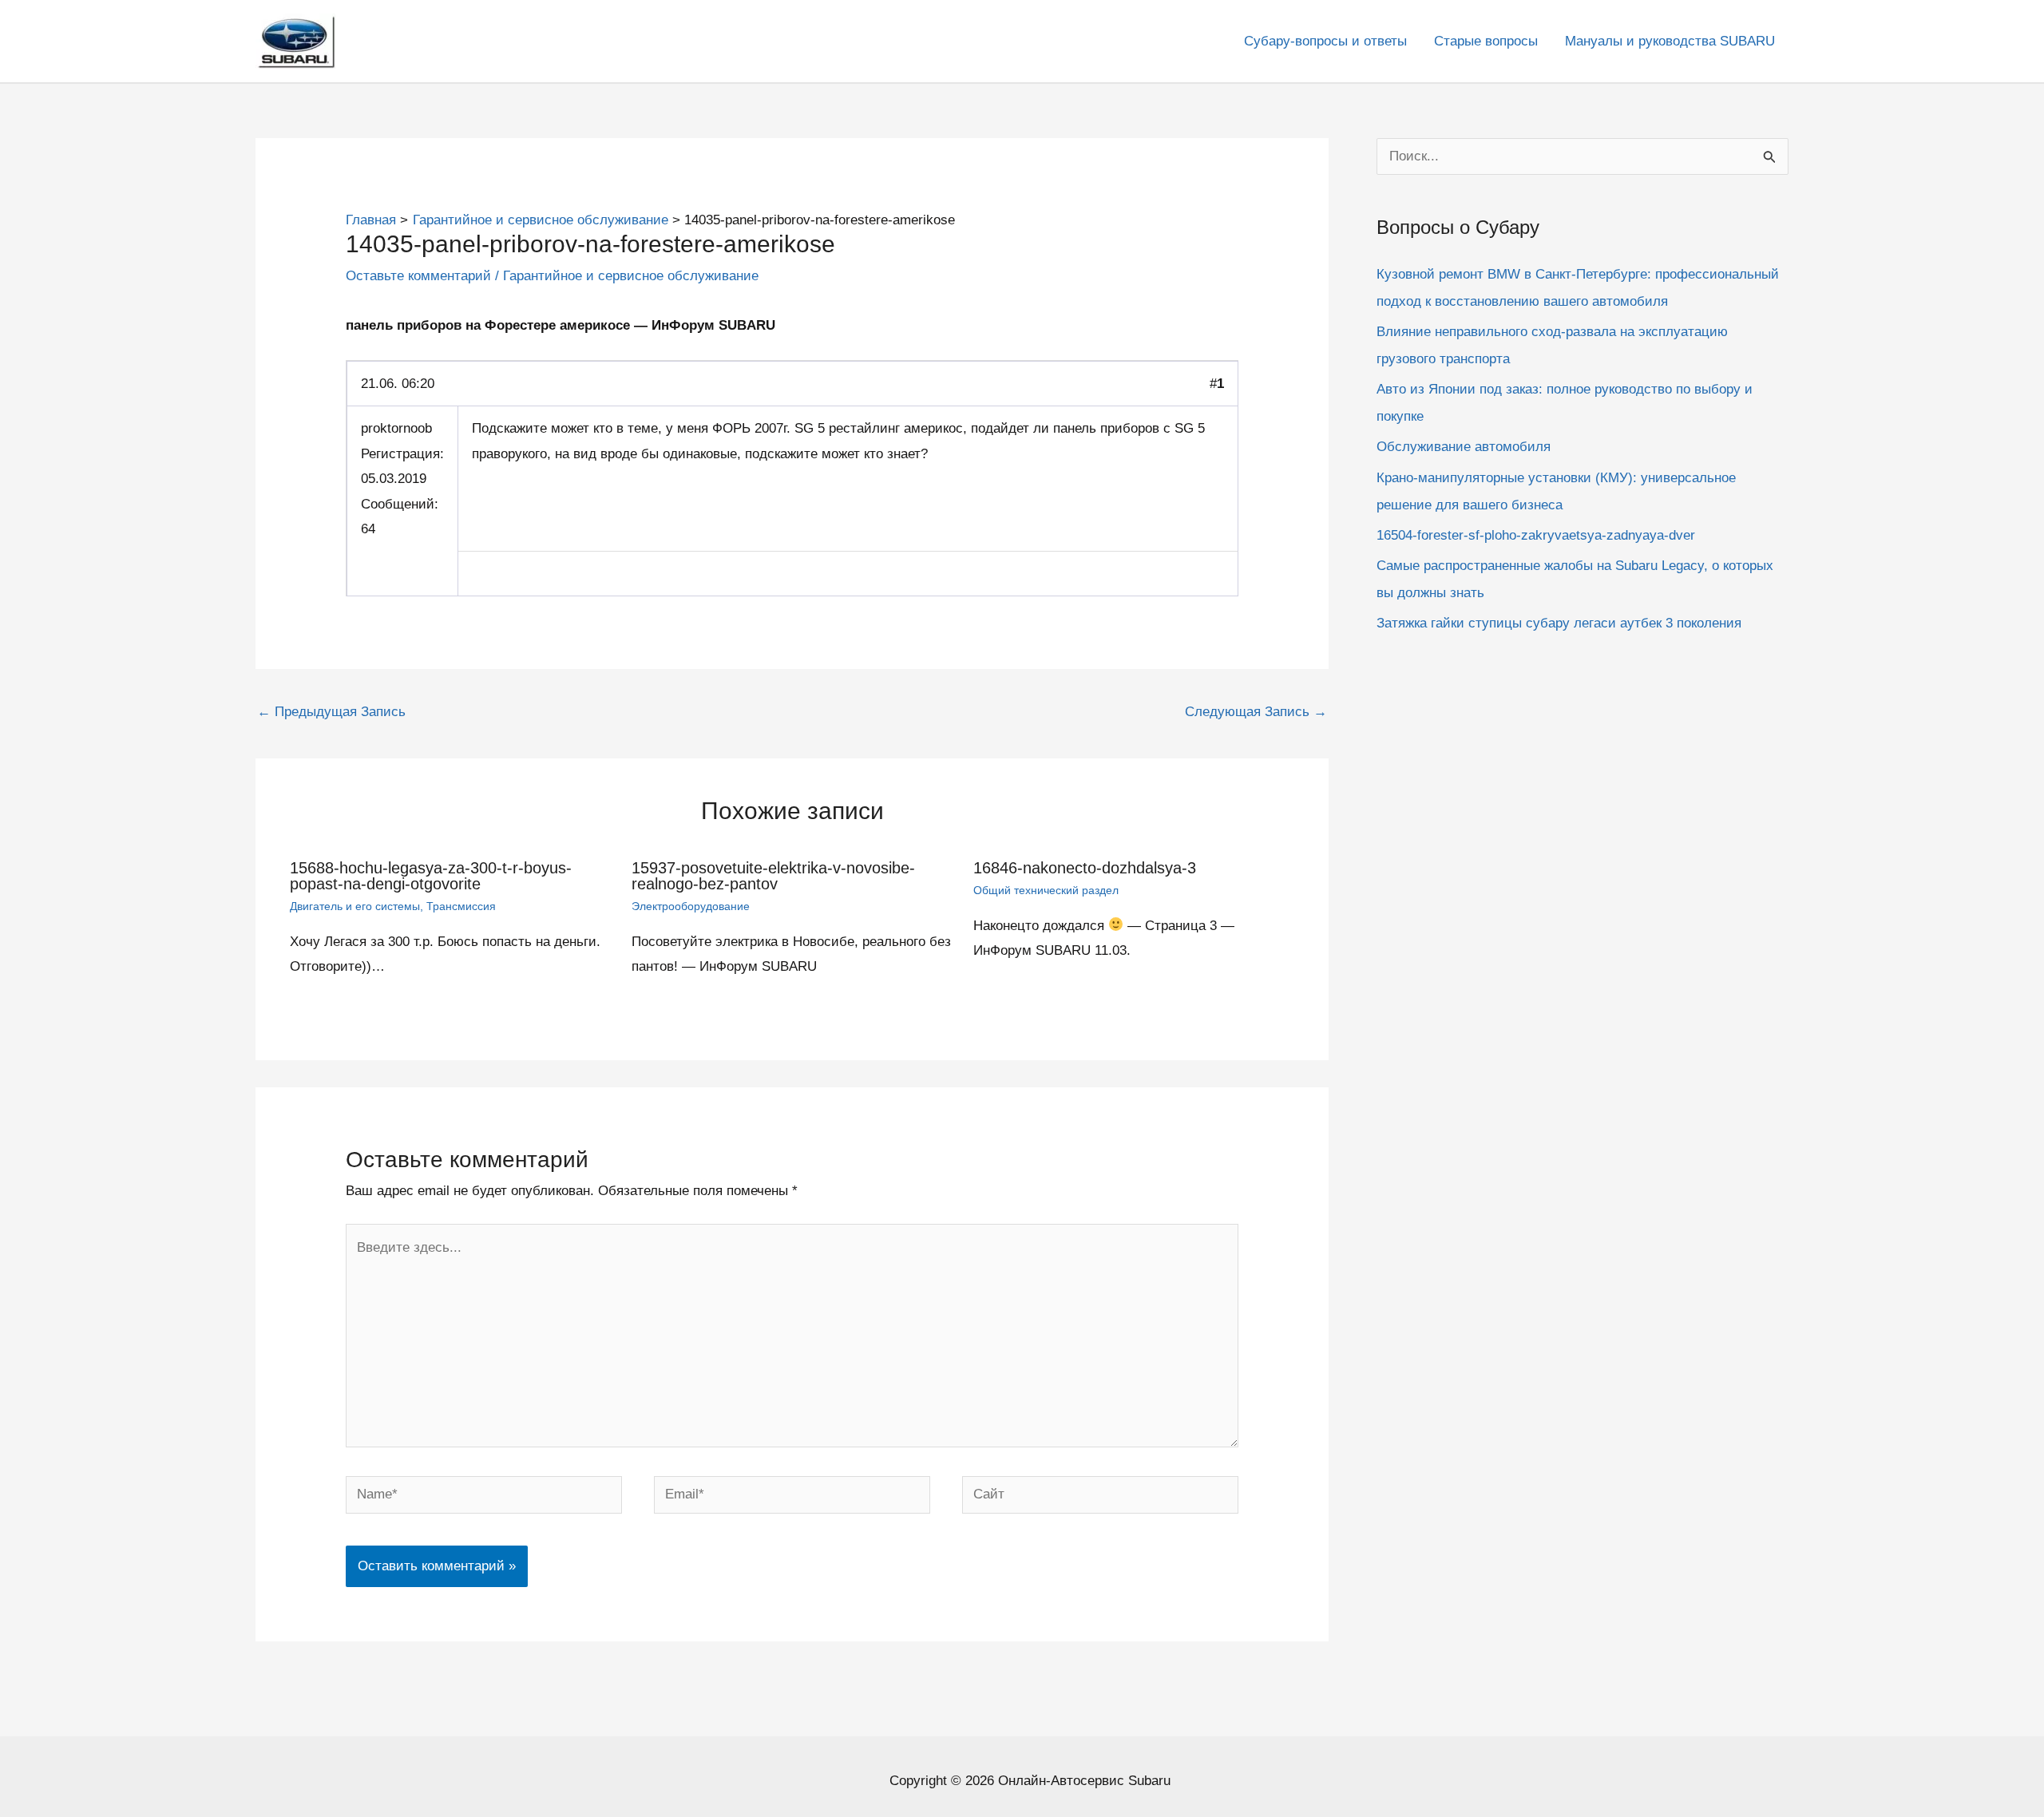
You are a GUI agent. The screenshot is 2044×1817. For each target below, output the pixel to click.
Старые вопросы (1486, 41)
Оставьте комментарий (418, 276)
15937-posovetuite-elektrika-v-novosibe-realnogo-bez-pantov (773, 876)
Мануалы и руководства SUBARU (1670, 41)
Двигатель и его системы (355, 906)
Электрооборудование (691, 906)
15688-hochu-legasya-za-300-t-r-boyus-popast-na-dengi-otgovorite (431, 876)
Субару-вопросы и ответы (1325, 41)
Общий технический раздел (1046, 890)
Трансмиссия (461, 906)
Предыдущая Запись (331, 712)
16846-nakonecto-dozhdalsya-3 (1085, 868)
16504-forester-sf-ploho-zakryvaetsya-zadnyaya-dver (1536, 535)
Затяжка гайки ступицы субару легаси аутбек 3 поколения (1559, 623)
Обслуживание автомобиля (1464, 447)
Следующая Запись (1256, 712)
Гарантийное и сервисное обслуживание (631, 276)
